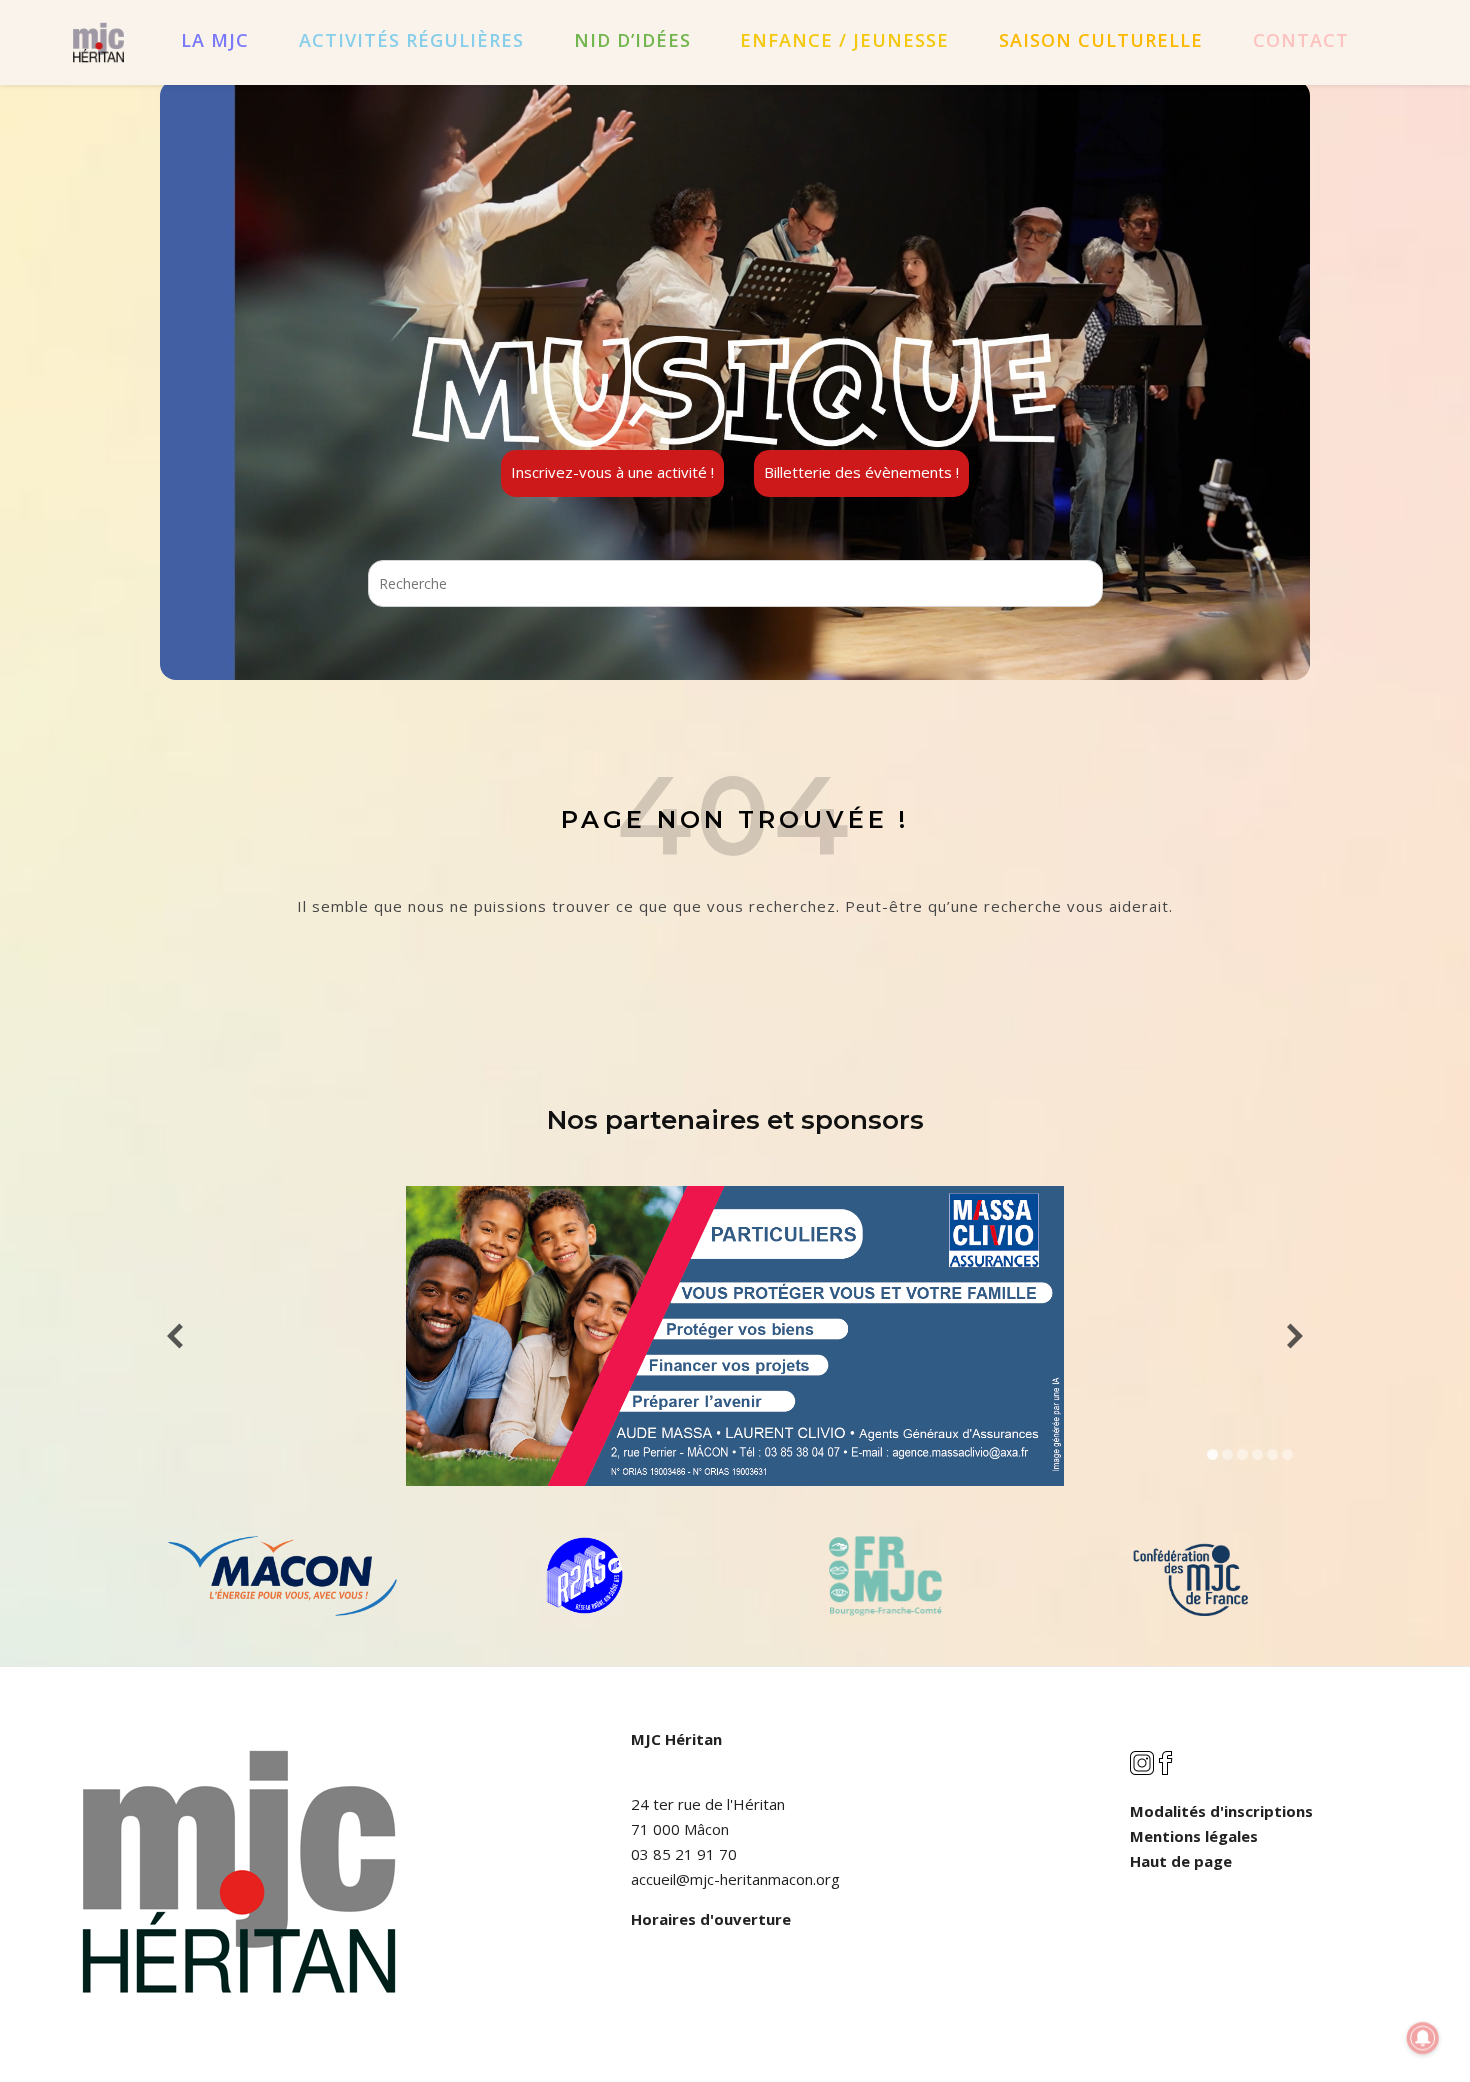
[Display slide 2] (1227, 1454)
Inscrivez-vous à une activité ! (612, 472)
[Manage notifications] (1423, 2038)
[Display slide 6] (1287, 1454)
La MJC (215, 40)
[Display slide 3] (1242, 1454)
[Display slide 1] (1212, 1454)
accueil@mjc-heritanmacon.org (735, 1879)
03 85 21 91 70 (684, 1854)
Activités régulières (411, 40)
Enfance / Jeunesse (844, 40)
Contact (1301, 40)
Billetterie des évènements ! (861, 472)
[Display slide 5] (1272, 1454)
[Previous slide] (175, 1336)
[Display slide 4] (1257, 1454)
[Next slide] (1295, 1336)
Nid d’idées (632, 40)
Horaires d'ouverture (711, 1919)
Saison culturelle (1101, 40)
